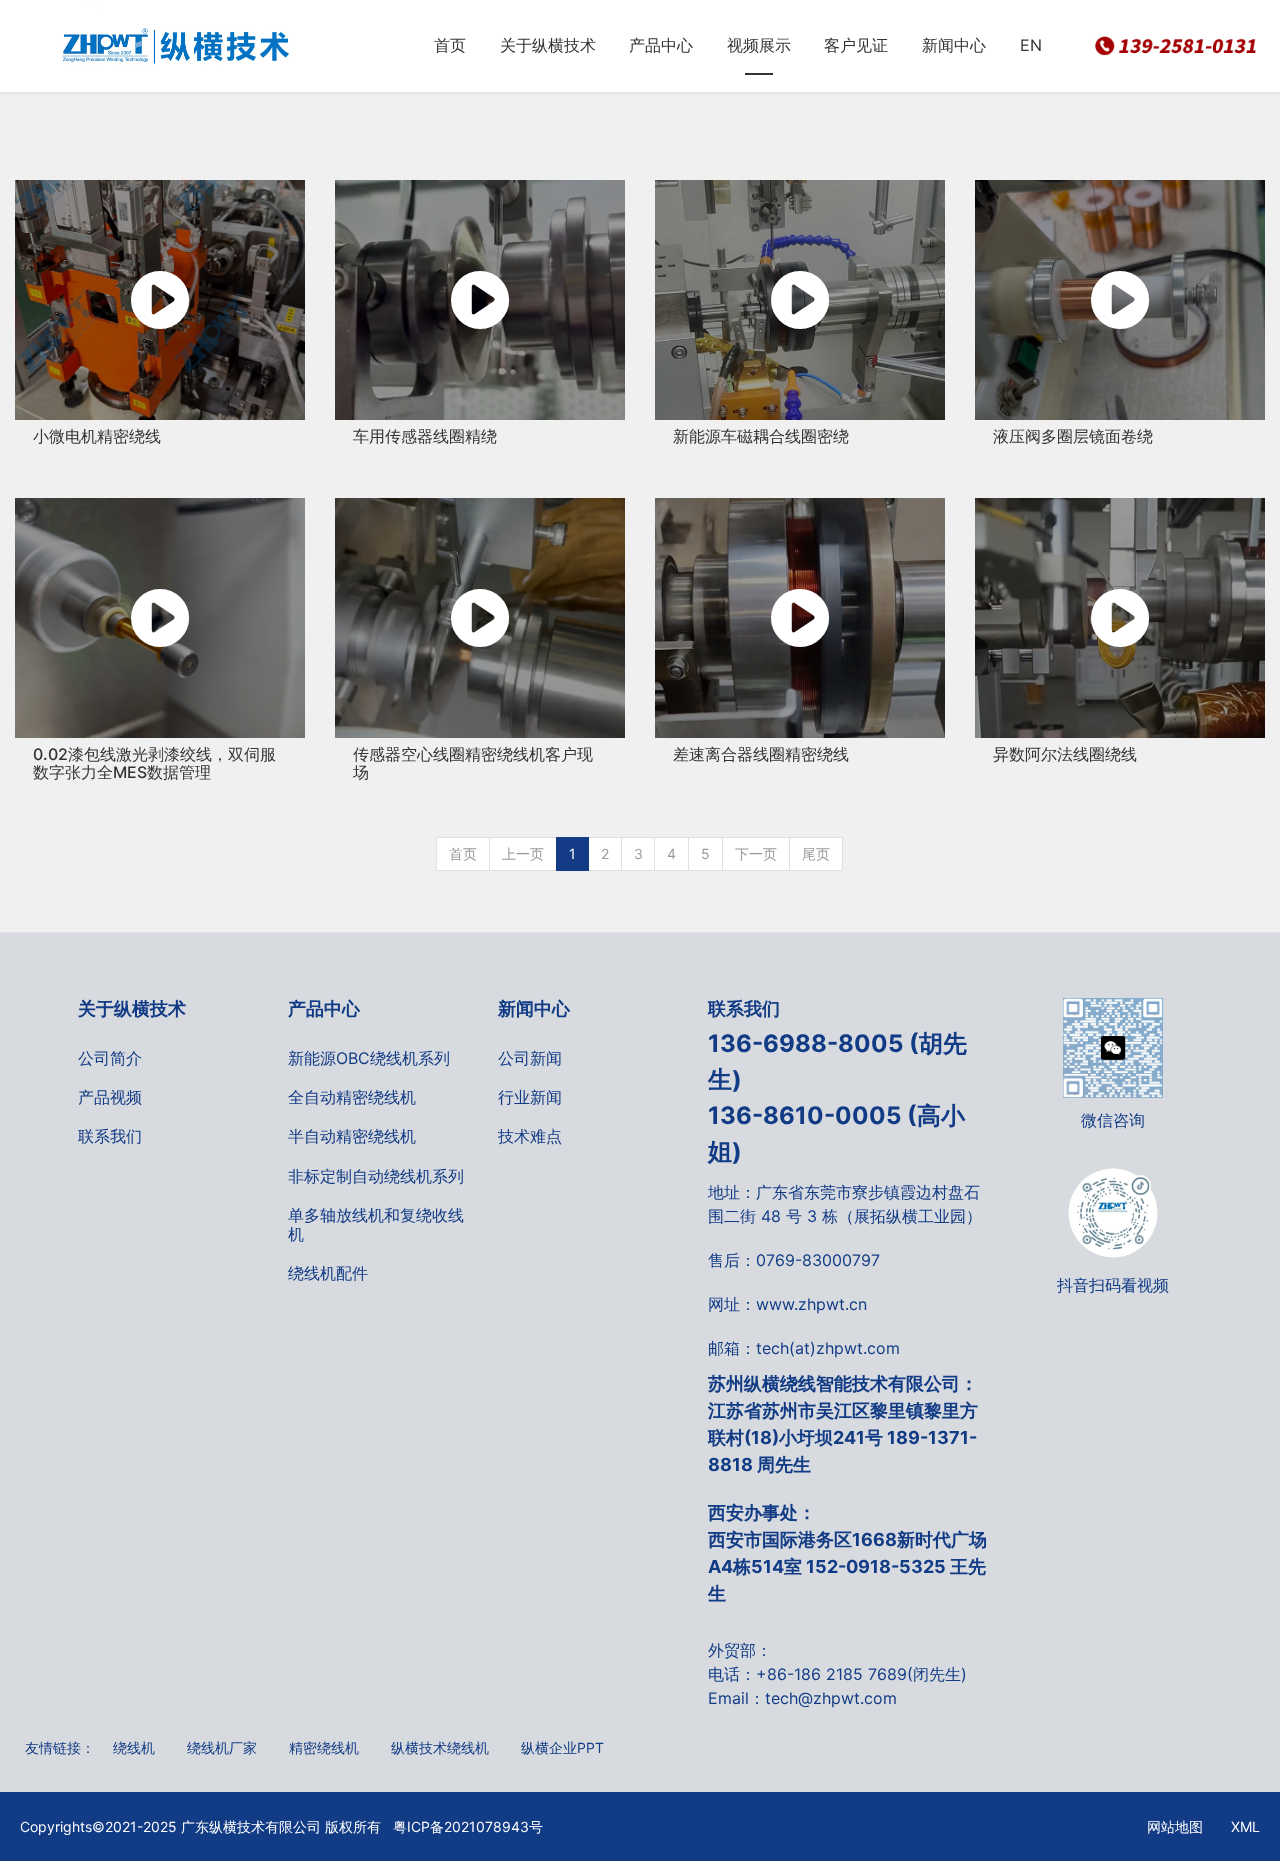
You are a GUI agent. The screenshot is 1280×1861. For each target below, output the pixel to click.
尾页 (816, 853)
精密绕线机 (324, 1747)
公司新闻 (530, 1058)
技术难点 (530, 1136)
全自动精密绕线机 (352, 1097)
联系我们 (110, 1136)
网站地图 (1175, 1826)
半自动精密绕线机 (352, 1136)
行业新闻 (530, 1097)
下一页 (756, 853)
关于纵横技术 (548, 45)
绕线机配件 (328, 1273)
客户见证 (856, 45)
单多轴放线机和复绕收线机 (376, 1224)
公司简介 (110, 1058)
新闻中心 (954, 45)
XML (1245, 1826)
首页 (450, 45)
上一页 (523, 853)
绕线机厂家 (222, 1747)
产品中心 (661, 45)
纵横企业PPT (562, 1747)
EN (1031, 45)
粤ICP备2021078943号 (462, 1826)
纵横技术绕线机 (440, 1747)
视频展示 (759, 45)
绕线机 (134, 1747)
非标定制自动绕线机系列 (376, 1176)
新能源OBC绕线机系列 (369, 1058)
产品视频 (110, 1097)
